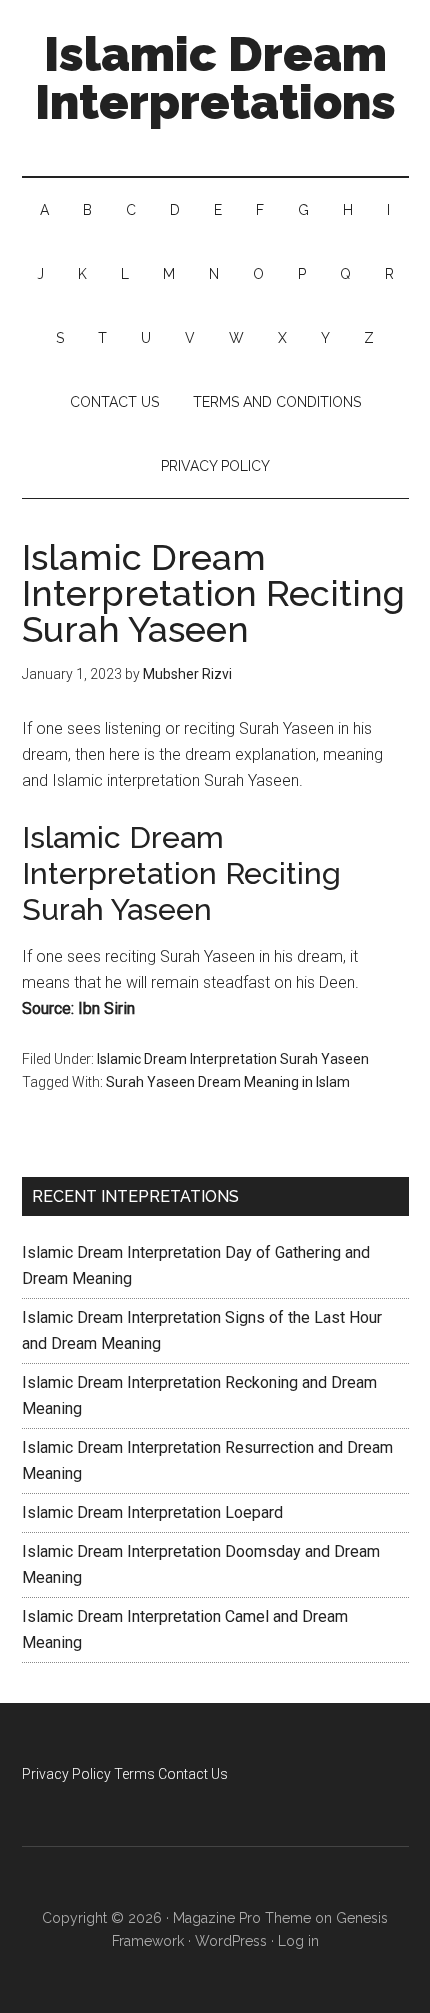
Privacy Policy (66, 1774)
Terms (134, 1774)
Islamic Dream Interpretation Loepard (152, 1512)
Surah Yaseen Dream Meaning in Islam (228, 1082)
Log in (298, 1941)
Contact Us (193, 1774)
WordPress (231, 1941)
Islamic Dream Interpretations (215, 78)
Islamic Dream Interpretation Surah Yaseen (233, 1059)
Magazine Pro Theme (242, 1918)
